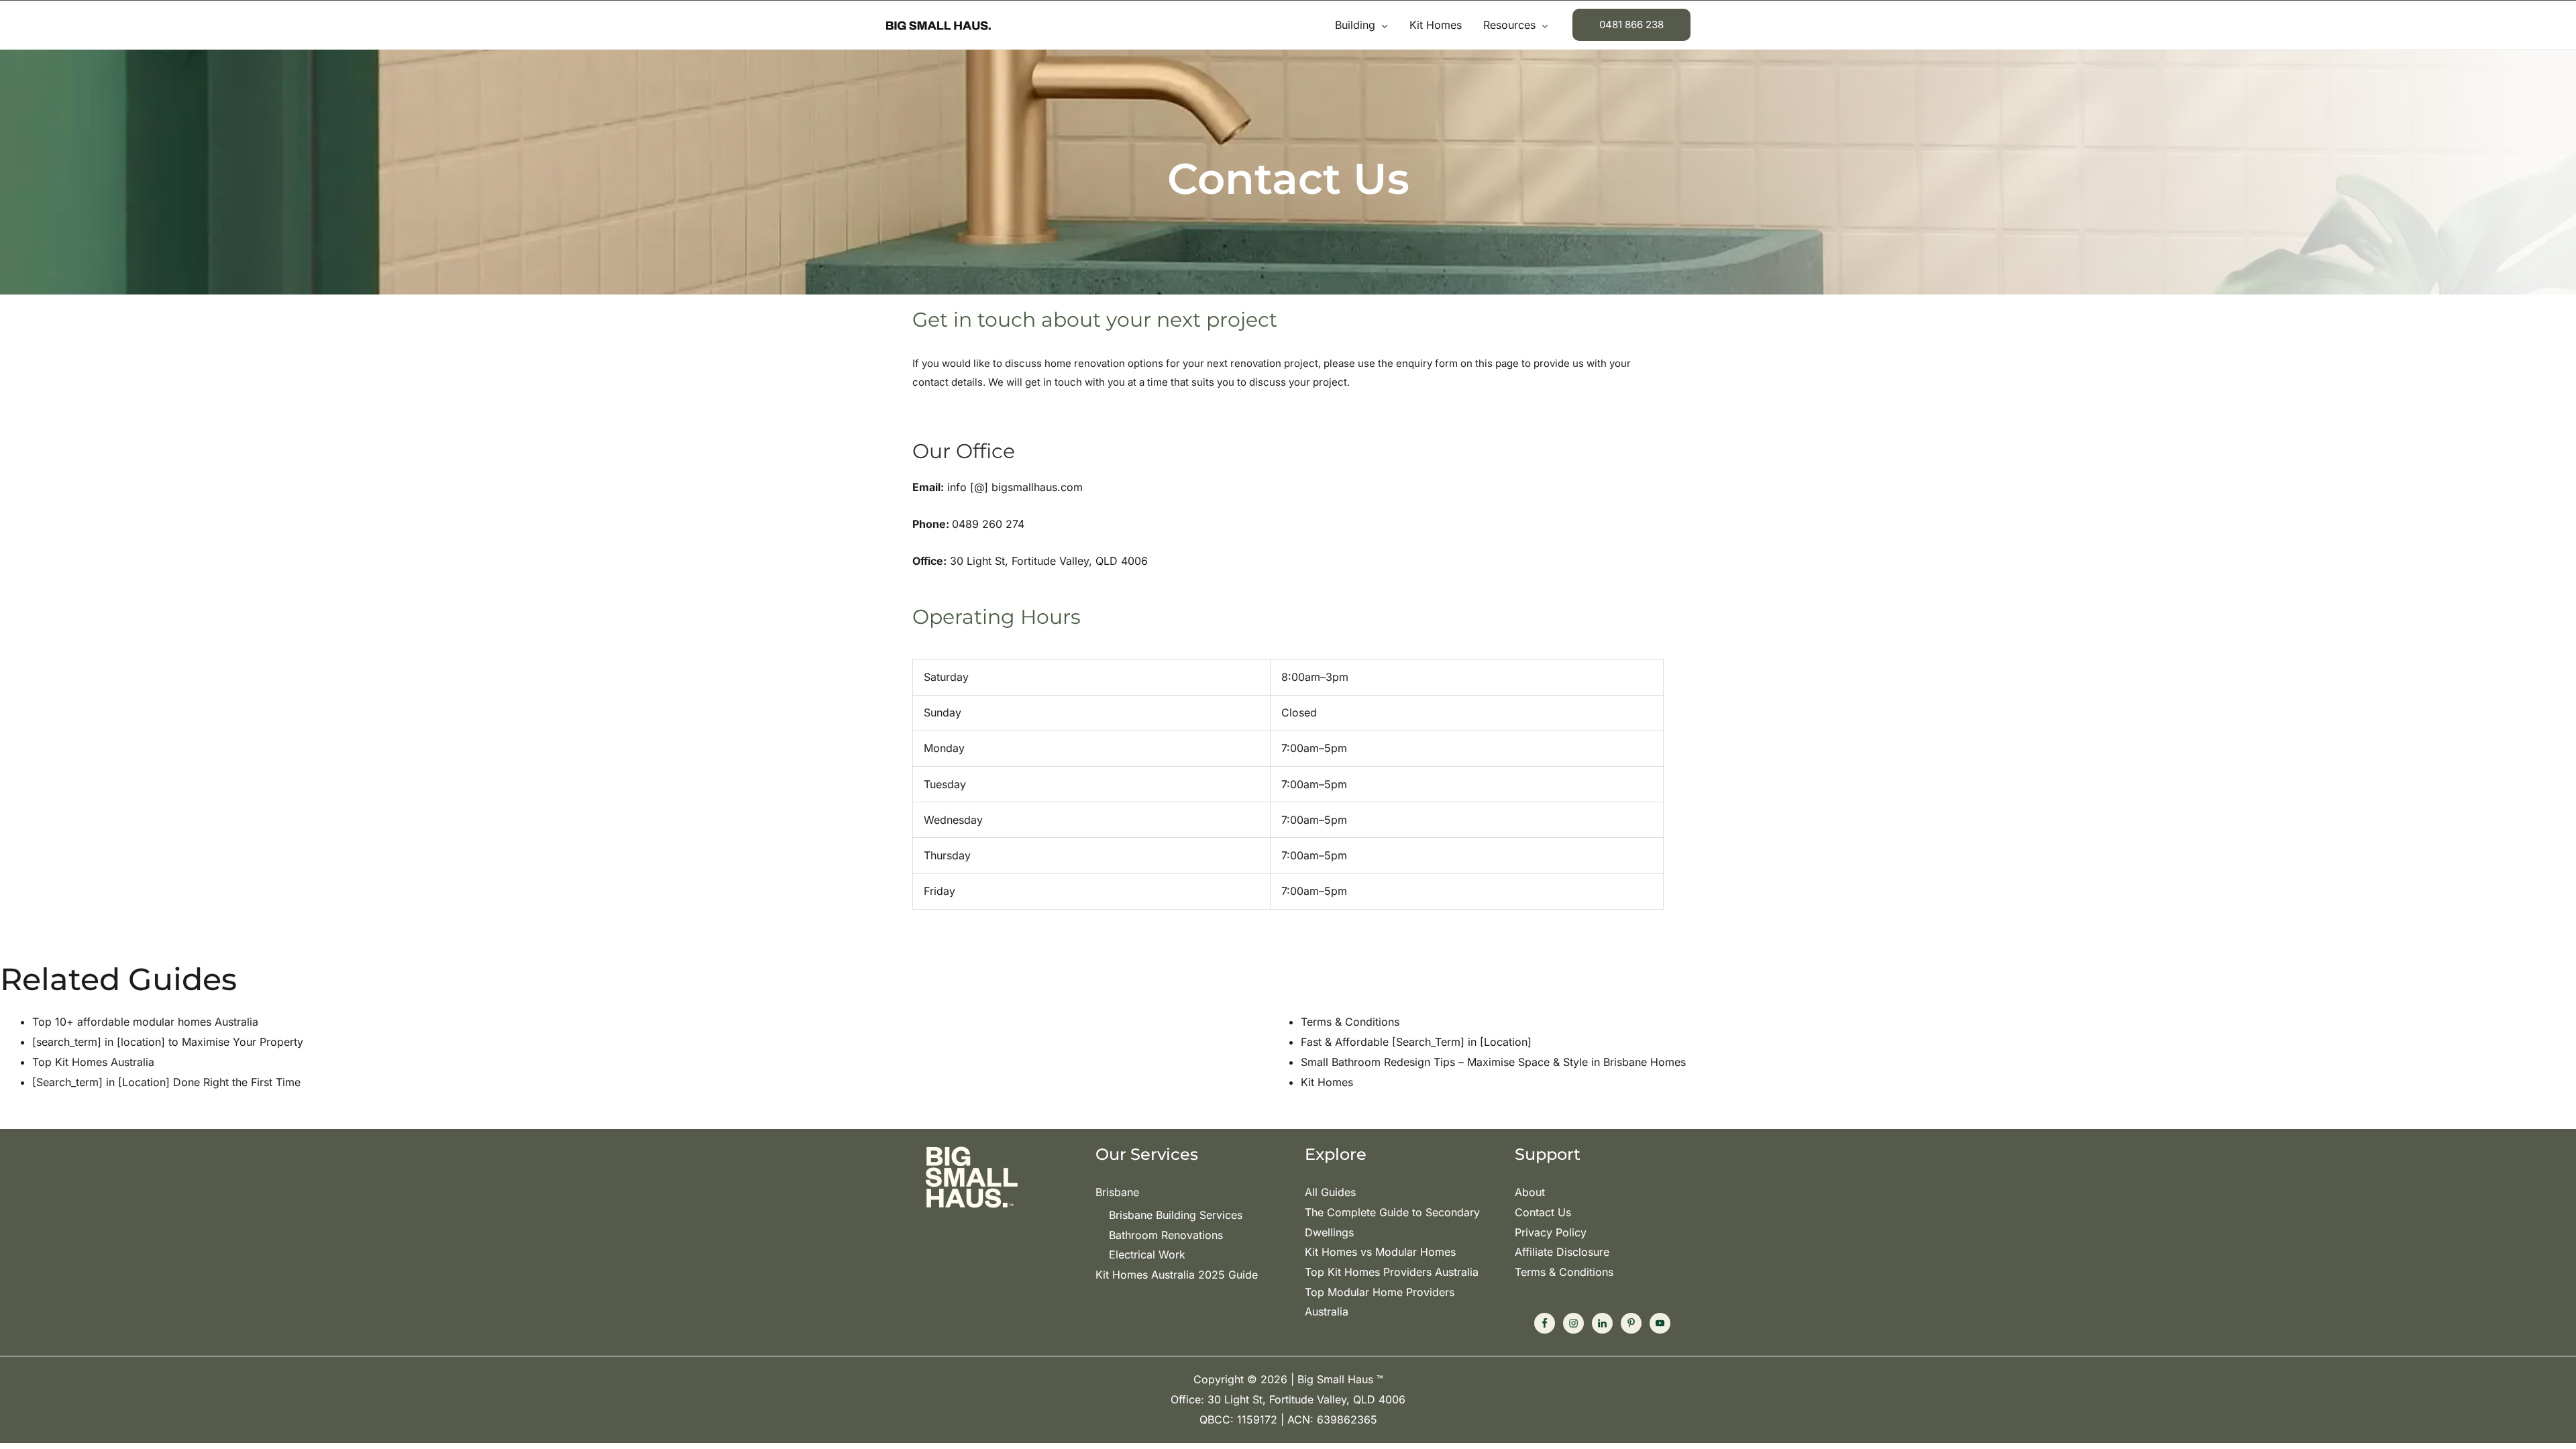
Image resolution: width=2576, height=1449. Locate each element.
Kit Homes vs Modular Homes (1380, 1252)
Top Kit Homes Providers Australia (1392, 1272)
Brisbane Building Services (1176, 1215)
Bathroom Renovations (1166, 1235)
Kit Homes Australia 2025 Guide (1177, 1275)
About (1530, 1192)
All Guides (1330, 1192)
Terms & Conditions (1564, 1272)
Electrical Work (1147, 1254)
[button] (1382, 25)
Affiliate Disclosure (1562, 1252)
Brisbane (1117, 1192)
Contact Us (1543, 1212)
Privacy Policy (1551, 1232)
